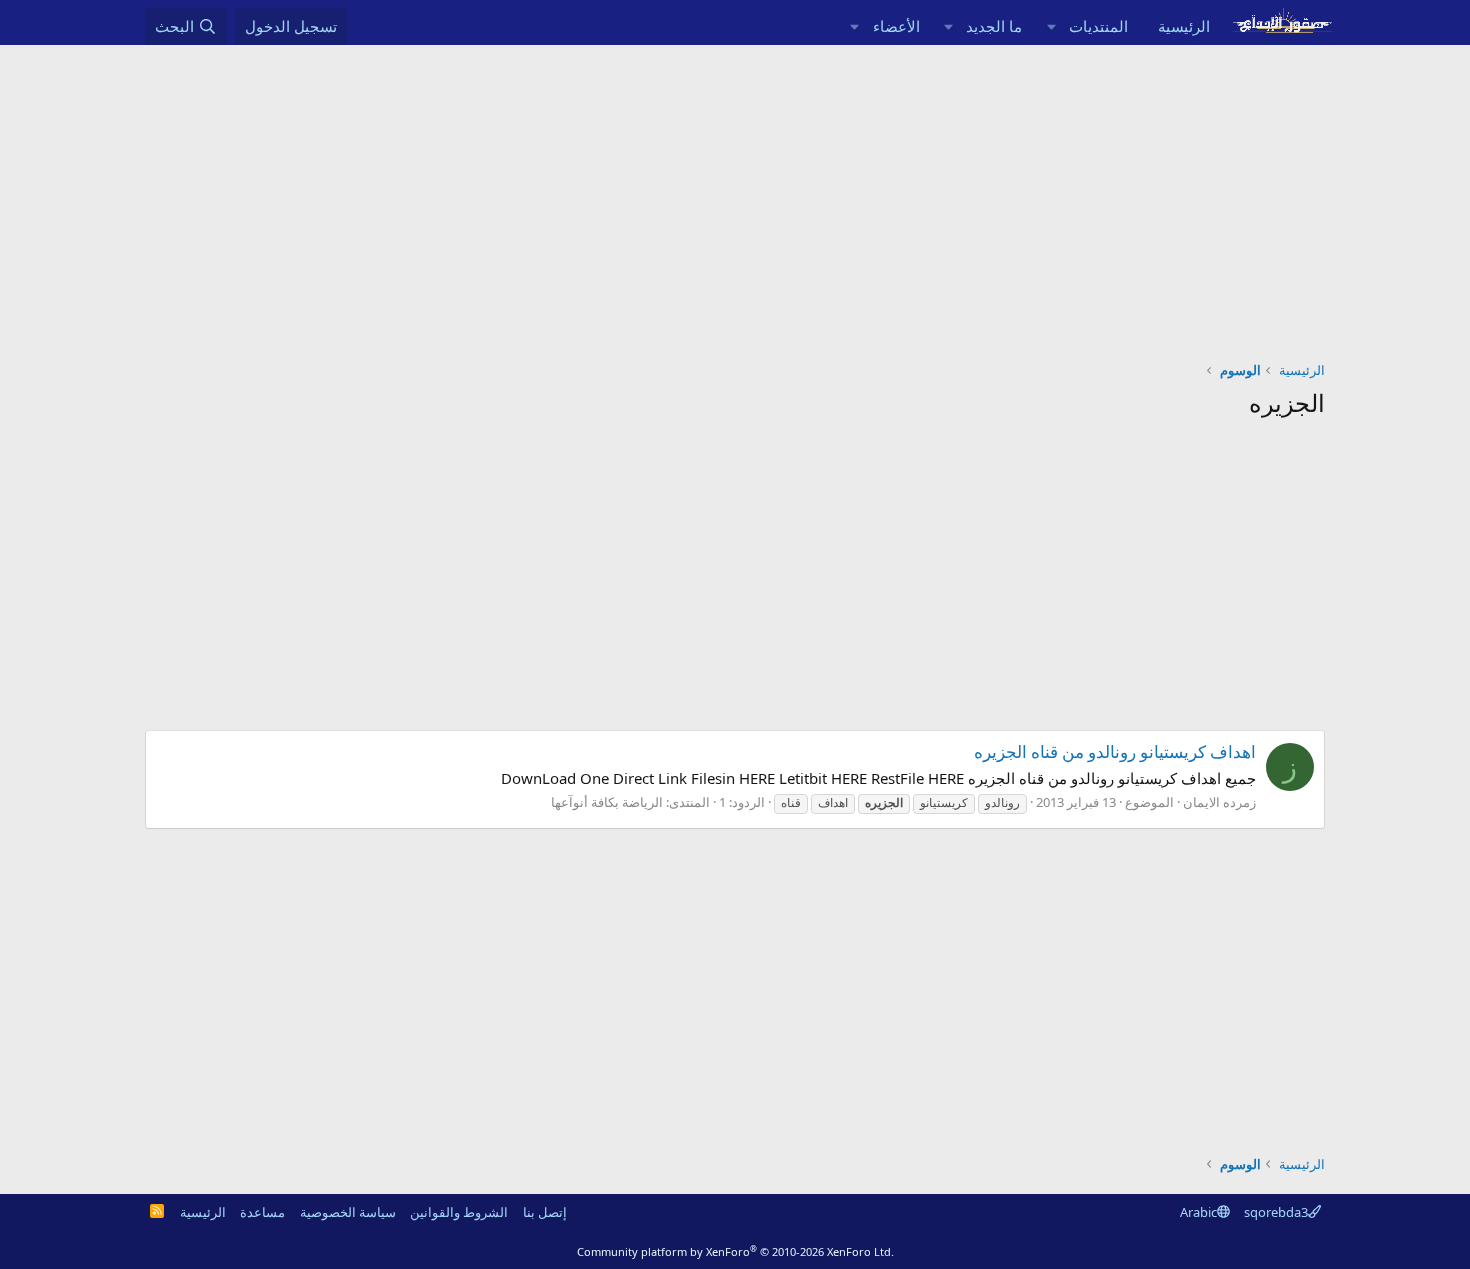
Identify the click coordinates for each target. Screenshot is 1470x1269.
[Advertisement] (735, 195)
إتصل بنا (545, 1212)
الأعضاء (896, 26)
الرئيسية (1184, 26)
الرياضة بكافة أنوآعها (607, 802)
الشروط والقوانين (459, 1212)
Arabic (1198, 1212)
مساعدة (262, 1212)
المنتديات (1098, 26)
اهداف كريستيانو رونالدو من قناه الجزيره (1115, 751)
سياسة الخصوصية (348, 1212)
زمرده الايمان (1219, 802)
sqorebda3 (1276, 1212)
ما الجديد (994, 26)
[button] (1051, 26)
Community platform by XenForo (735, 1251)
